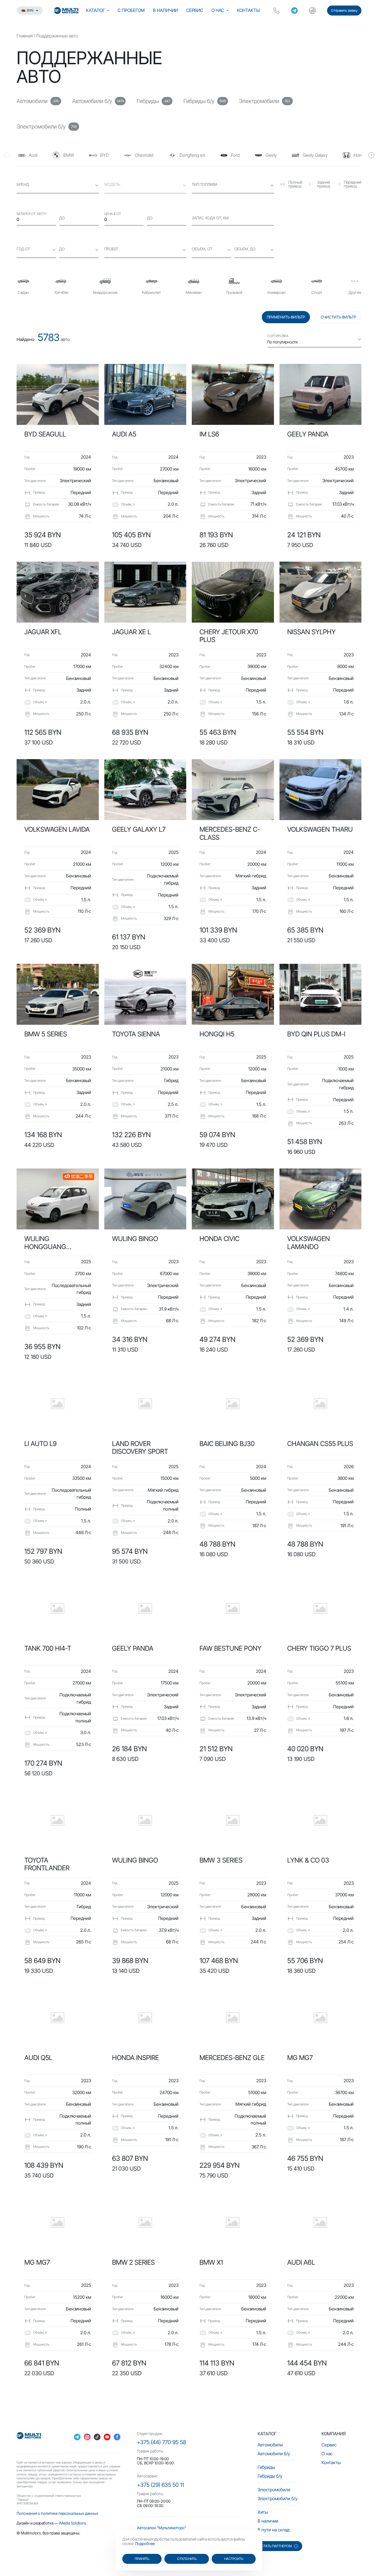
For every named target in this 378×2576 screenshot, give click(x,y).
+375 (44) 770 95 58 (161, 2442)
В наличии (165, 10)
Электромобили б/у (278, 2498)
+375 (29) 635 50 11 (160, 2485)
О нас (218, 10)
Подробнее (145, 2543)
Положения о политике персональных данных (57, 2513)
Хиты (263, 2512)
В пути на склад (274, 2530)
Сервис (195, 10)
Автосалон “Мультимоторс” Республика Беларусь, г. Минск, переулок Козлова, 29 (184, 2530)
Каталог (95, 10)
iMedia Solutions (73, 2523)
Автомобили (270, 2445)
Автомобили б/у (274, 2454)
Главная (25, 36)
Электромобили (274, 2490)
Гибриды (266, 2467)
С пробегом (131, 10)
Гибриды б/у (270, 2476)
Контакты (248, 10)
